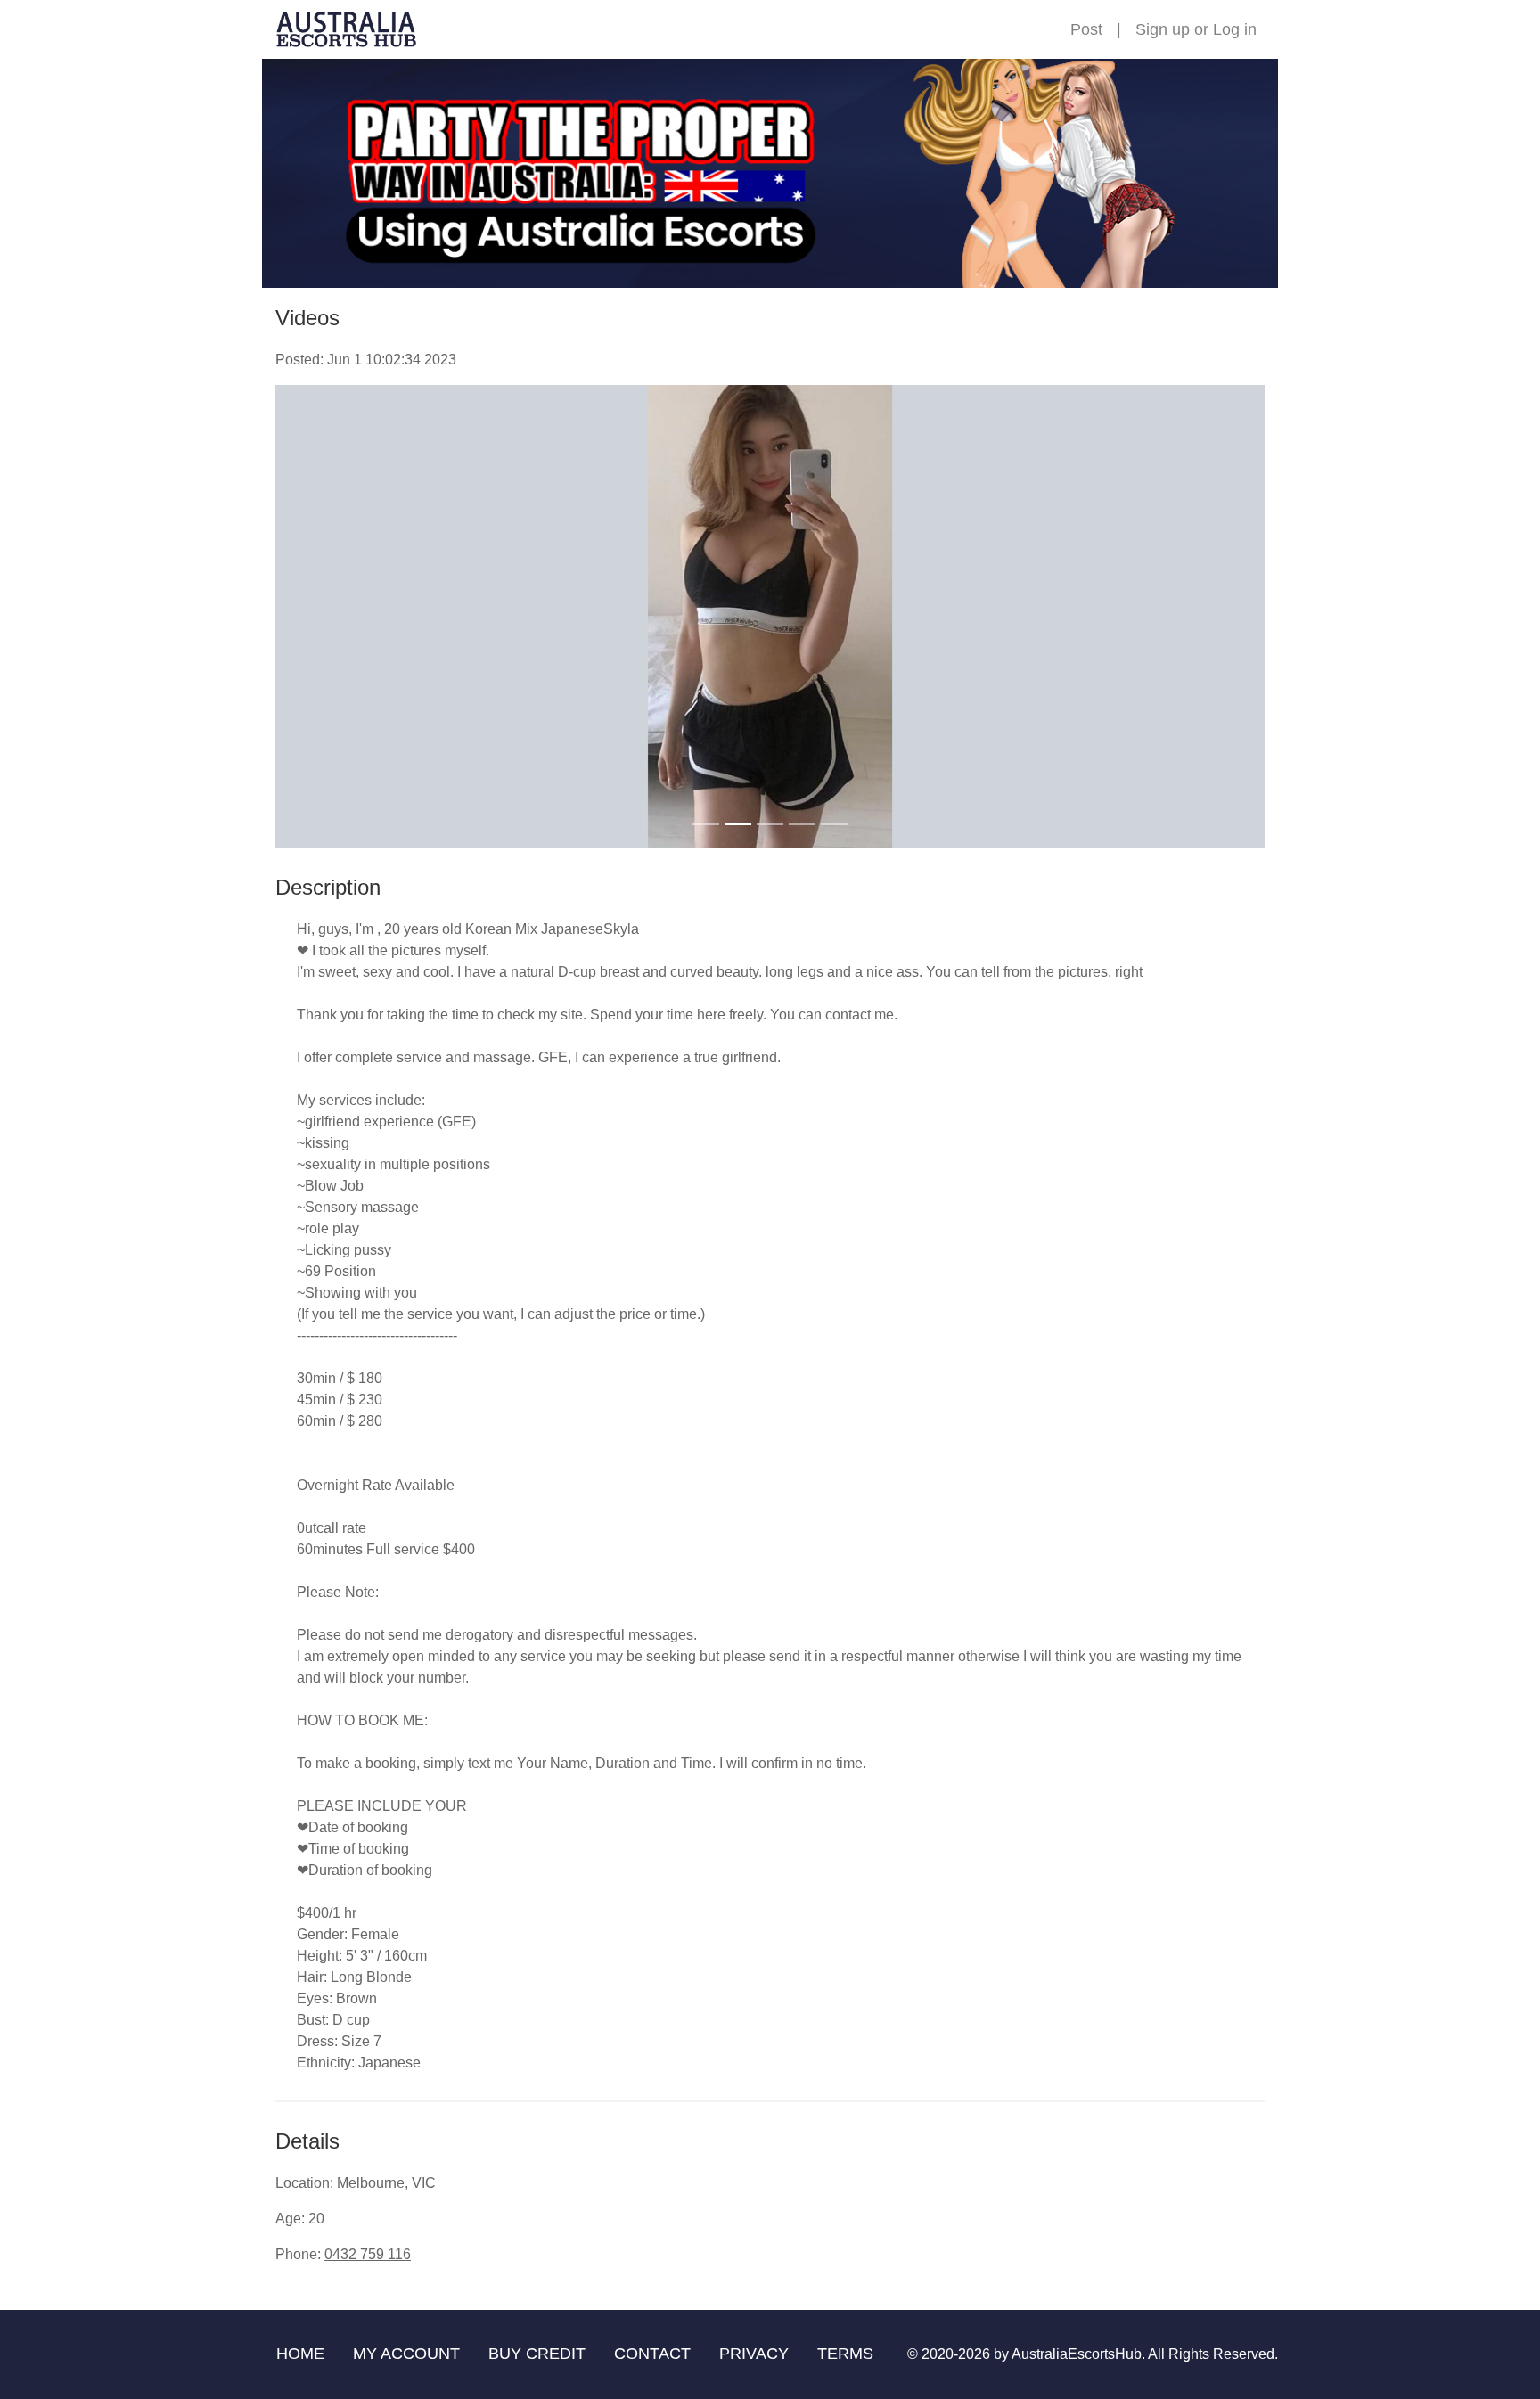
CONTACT (652, 2354)
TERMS (845, 2354)
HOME (300, 2354)
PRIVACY (754, 2354)
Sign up (1163, 29)
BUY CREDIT (537, 2354)
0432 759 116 (368, 2254)
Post (1086, 29)
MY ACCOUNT (406, 2354)
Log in (1235, 29)
